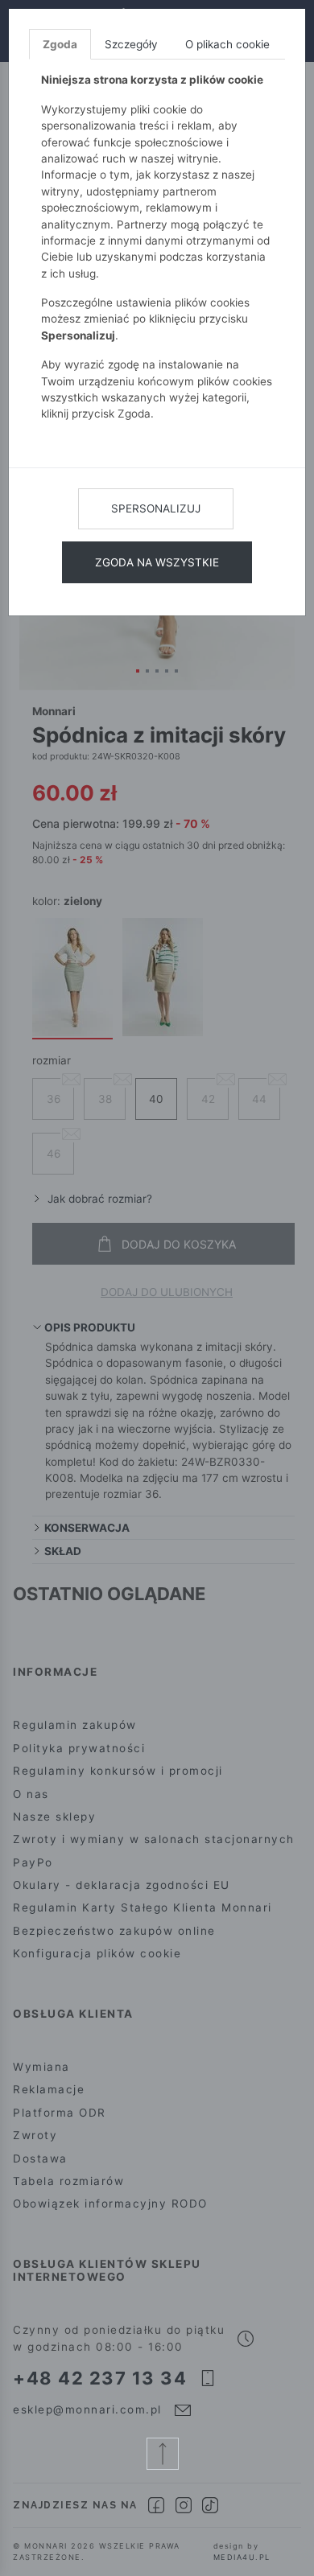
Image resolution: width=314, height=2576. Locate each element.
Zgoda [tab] (60, 44)
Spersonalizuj (156, 508)
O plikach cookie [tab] (227, 44)
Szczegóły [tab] (131, 44)
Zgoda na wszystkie (157, 562)
